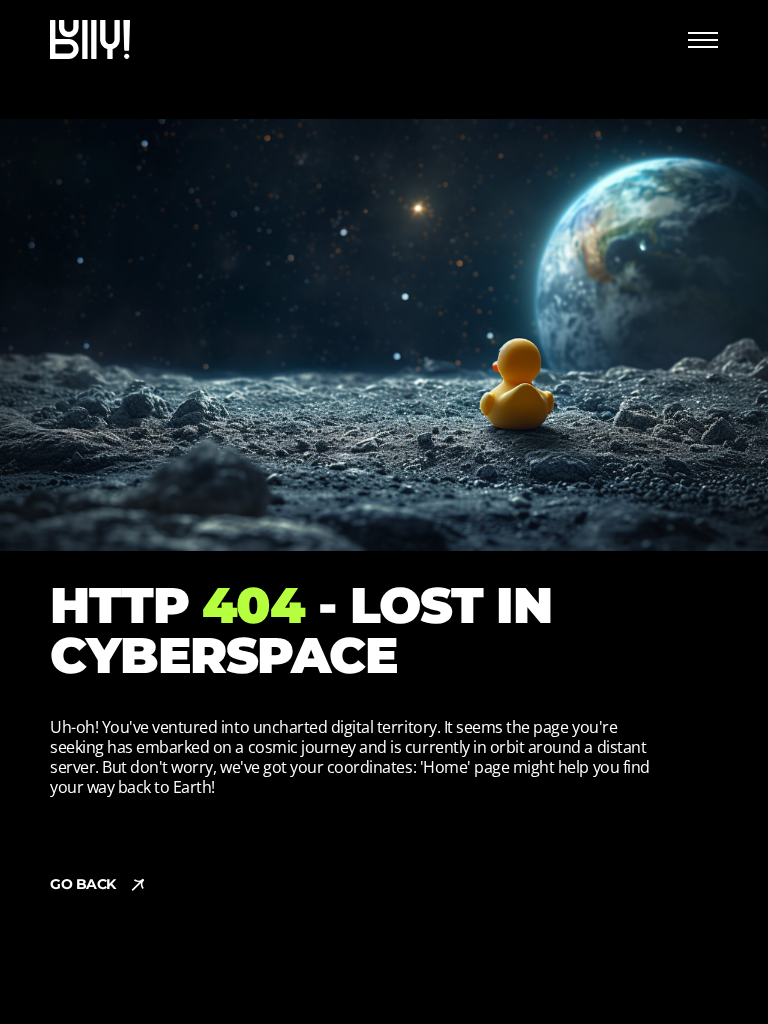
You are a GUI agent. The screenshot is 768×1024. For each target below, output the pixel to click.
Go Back (83, 884)
